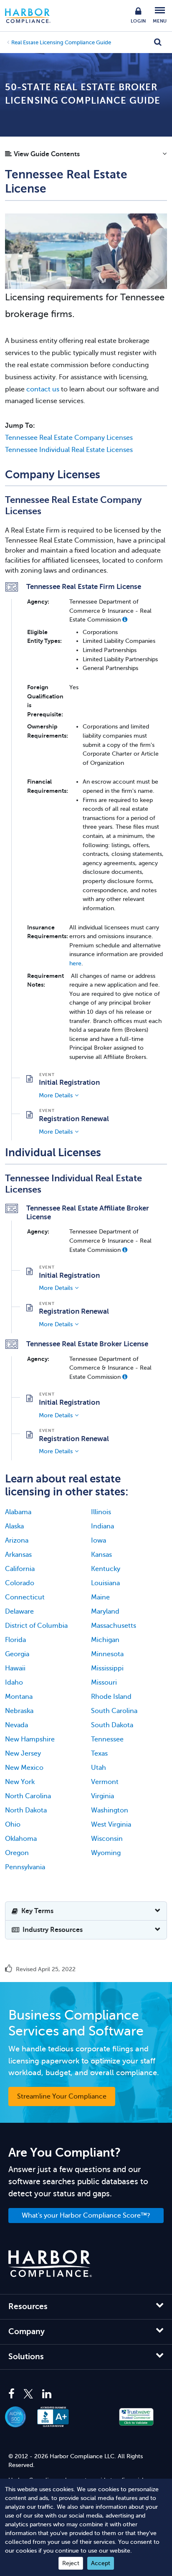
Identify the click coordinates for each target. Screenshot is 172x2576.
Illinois (101, 1512)
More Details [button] (56, 1095)
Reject (71, 2563)
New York (20, 1782)
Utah (99, 1768)
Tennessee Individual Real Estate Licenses (69, 450)
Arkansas (18, 1555)
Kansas (101, 1555)
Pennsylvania (25, 1867)
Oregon (17, 1853)
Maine (100, 1597)
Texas (99, 1754)
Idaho (14, 1683)
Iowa (99, 1541)
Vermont (105, 1782)
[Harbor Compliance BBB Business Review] (57, 2417)
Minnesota (107, 1654)
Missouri (104, 1683)
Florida (15, 1640)
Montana (19, 1697)
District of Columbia (36, 1626)
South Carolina (114, 1711)
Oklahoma (21, 1839)
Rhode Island (111, 1697)
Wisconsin (107, 1839)
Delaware (19, 1612)
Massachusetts (114, 1626)
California (20, 1569)
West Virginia (111, 1825)
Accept (101, 2563)
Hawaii (15, 1668)
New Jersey (23, 1754)
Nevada (16, 1725)
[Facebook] (14, 2394)
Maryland (105, 1612)
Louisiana (105, 1583)
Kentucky (106, 1569)
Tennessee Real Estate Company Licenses (69, 438)
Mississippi (107, 1668)
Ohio (13, 1825)
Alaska (14, 1526)
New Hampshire (30, 1739)
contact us (43, 389)
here (75, 963)
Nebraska (19, 1711)
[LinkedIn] (47, 2394)
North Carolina (28, 1796)
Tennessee (107, 1739)
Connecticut (25, 1597)
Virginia (102, 1796)
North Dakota (26, 1810)
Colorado (20, 1583)
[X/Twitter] (28, 2394)
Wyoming (106, 1853)
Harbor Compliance (32, 16)
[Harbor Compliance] (50, 2264)
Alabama (18, 1512)
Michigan (105, 1640)
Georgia (17, 1654)
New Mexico (24, 1768)
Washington (110, 1810)
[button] (86, 156)
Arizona (17, 1541)
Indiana (102, 1526)
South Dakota (112, 1725)
